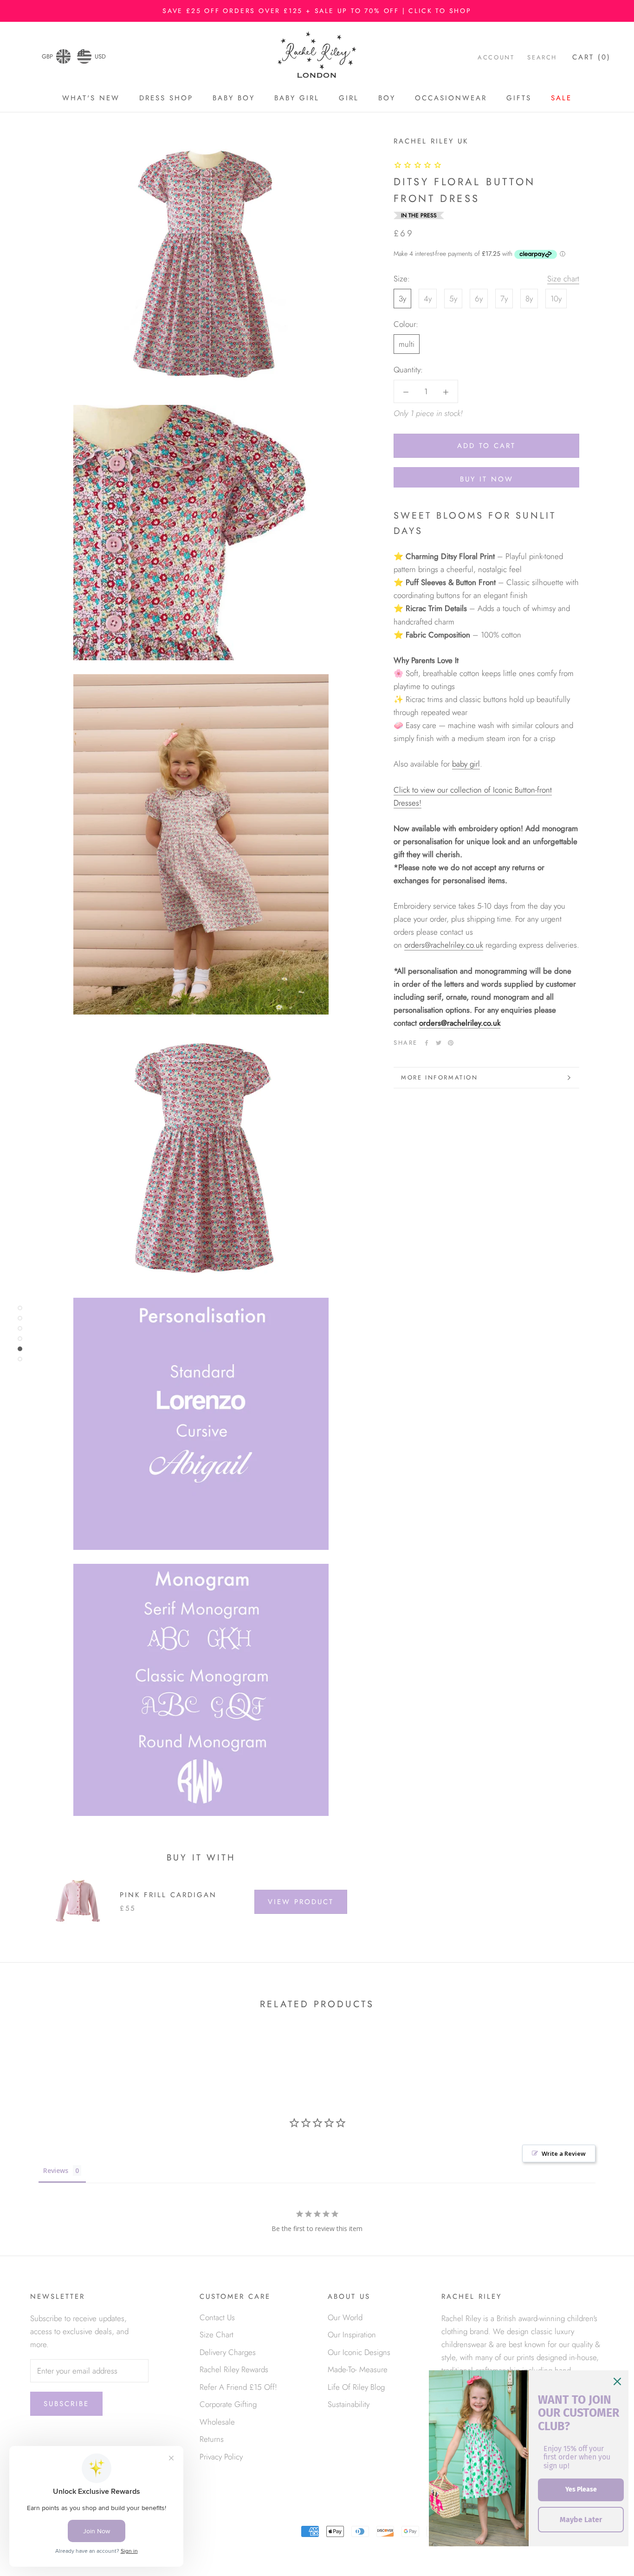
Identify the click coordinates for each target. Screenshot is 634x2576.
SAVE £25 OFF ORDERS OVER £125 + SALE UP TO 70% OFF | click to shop (317, 11)
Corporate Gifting (228, 2404)
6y (479, 299)
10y (556, 299)
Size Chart (217, 2335)
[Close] (617, 2381)
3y (402, 299)
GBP (47, 56)
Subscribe (66, 2404)
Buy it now (487, 479)
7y (504, 299)
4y (428, 299)
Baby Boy (234, 98)
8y (529, 299)
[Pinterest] (451, 1043)
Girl (349, 98)
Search (542, 57)
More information (440, 1077)
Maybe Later (581, 2520)
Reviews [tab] (56, 2170)
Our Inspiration (352, 2335)
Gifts (519, 98)
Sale (561, 98)
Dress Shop (166, 98)
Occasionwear (451, 98)
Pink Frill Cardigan (168, 1895)
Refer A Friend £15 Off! (238, 2387)
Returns (212, 2439)
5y (453, 299)
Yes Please (581, 2489)
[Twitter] (439, 1043)
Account (496, 57)
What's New (91, 98)
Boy (387, 98)
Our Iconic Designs (359, 2352)
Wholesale (217, 2422)
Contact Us (217, 2317)
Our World (345, 2317)
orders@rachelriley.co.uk (444, 945)
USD (100, 56)
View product (301, 1902)
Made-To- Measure (358, 2369)
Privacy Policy (221, 2457)
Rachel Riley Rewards (234, 2369)
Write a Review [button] (564, 2153)
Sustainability (349, 2404)
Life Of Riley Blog (356, 2387)
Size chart (563, 279)
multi (407, 344)
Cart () (592, 57)
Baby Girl (297, 98)
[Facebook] (427, 1043)
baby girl (466, 764)
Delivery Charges (228, 2352)
